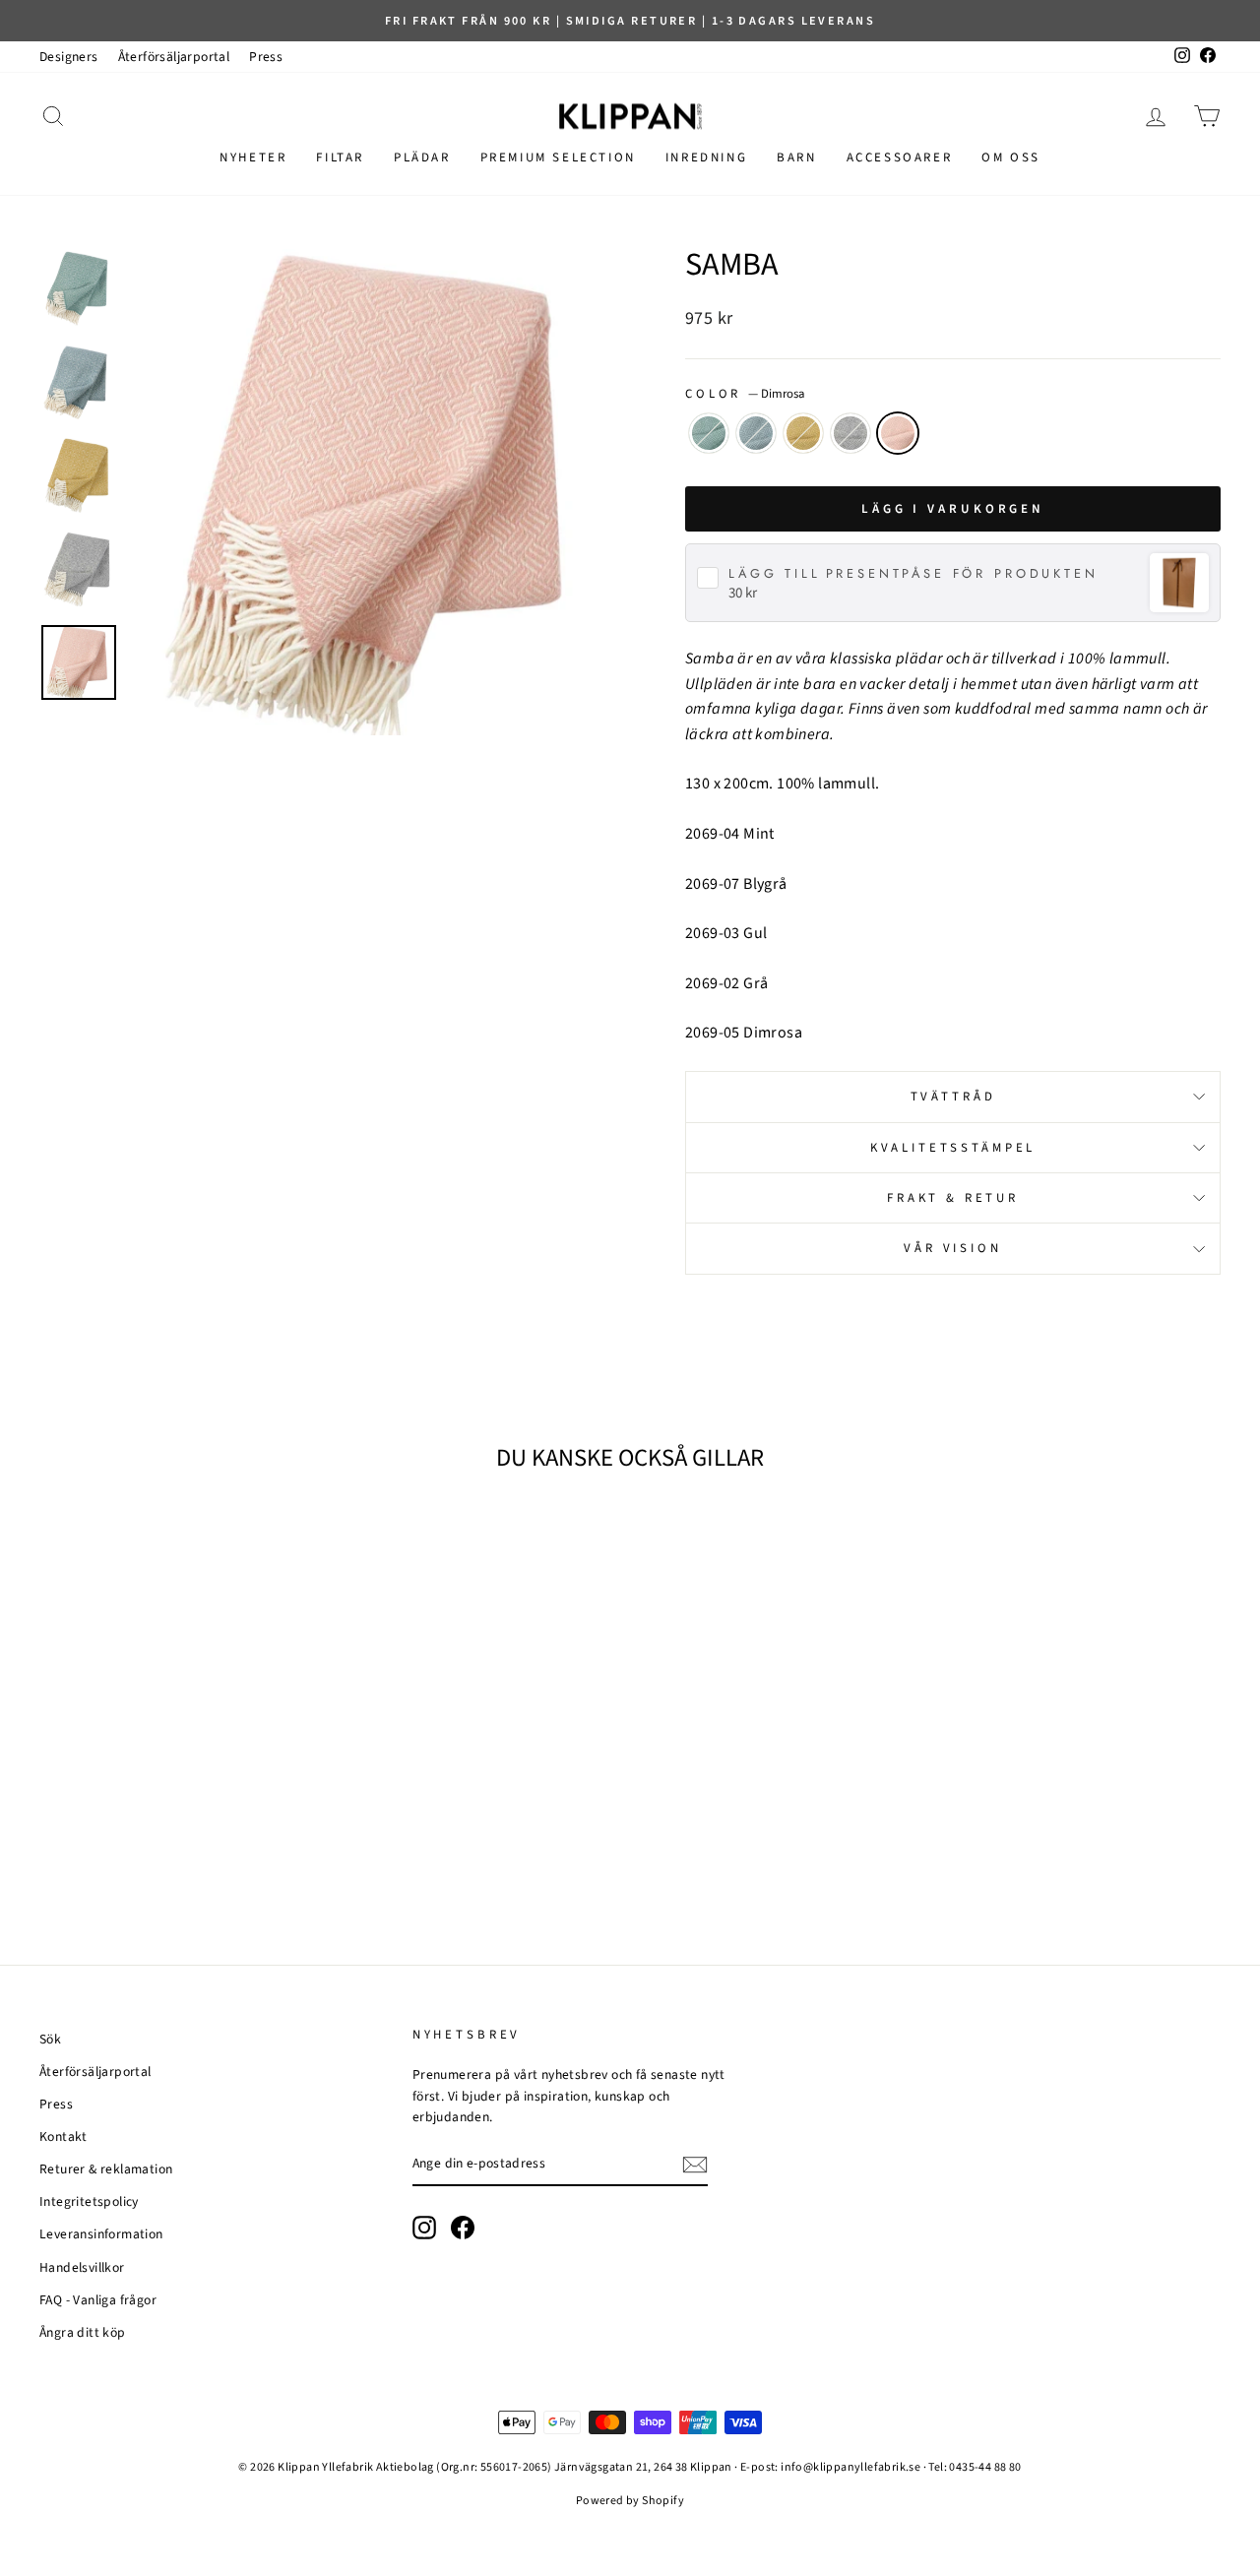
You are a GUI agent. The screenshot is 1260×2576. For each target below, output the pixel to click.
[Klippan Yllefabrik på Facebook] (463, 2228)
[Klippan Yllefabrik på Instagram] (424, 2228)
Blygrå (756, 433)
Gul (803, 433)
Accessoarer (900, 157)
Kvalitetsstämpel (953, 1148)
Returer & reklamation (106, 2169)
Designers (69, 57)
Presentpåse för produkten (913, 574)
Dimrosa (898, 433)
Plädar (422, 157)
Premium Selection (558, 157)
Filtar (340, 157)
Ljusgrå (850, 433)
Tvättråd (953, 1097)
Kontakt (63, 2136)
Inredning (706, 157)
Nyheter (253, 157)
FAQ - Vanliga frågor (98, 2300)
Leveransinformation (101, 2234)
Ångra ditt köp (83, 2332)
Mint (709, 433)
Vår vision (952, 1248)
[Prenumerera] (695, 2165)
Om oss (1011, 157)
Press (266, 57)
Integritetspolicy (89, 2201)
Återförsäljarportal (174, 57)
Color (745, 394)
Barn (796, 157)
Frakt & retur (953, 1198)
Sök (50, 2039)
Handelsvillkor (82, 2267)
